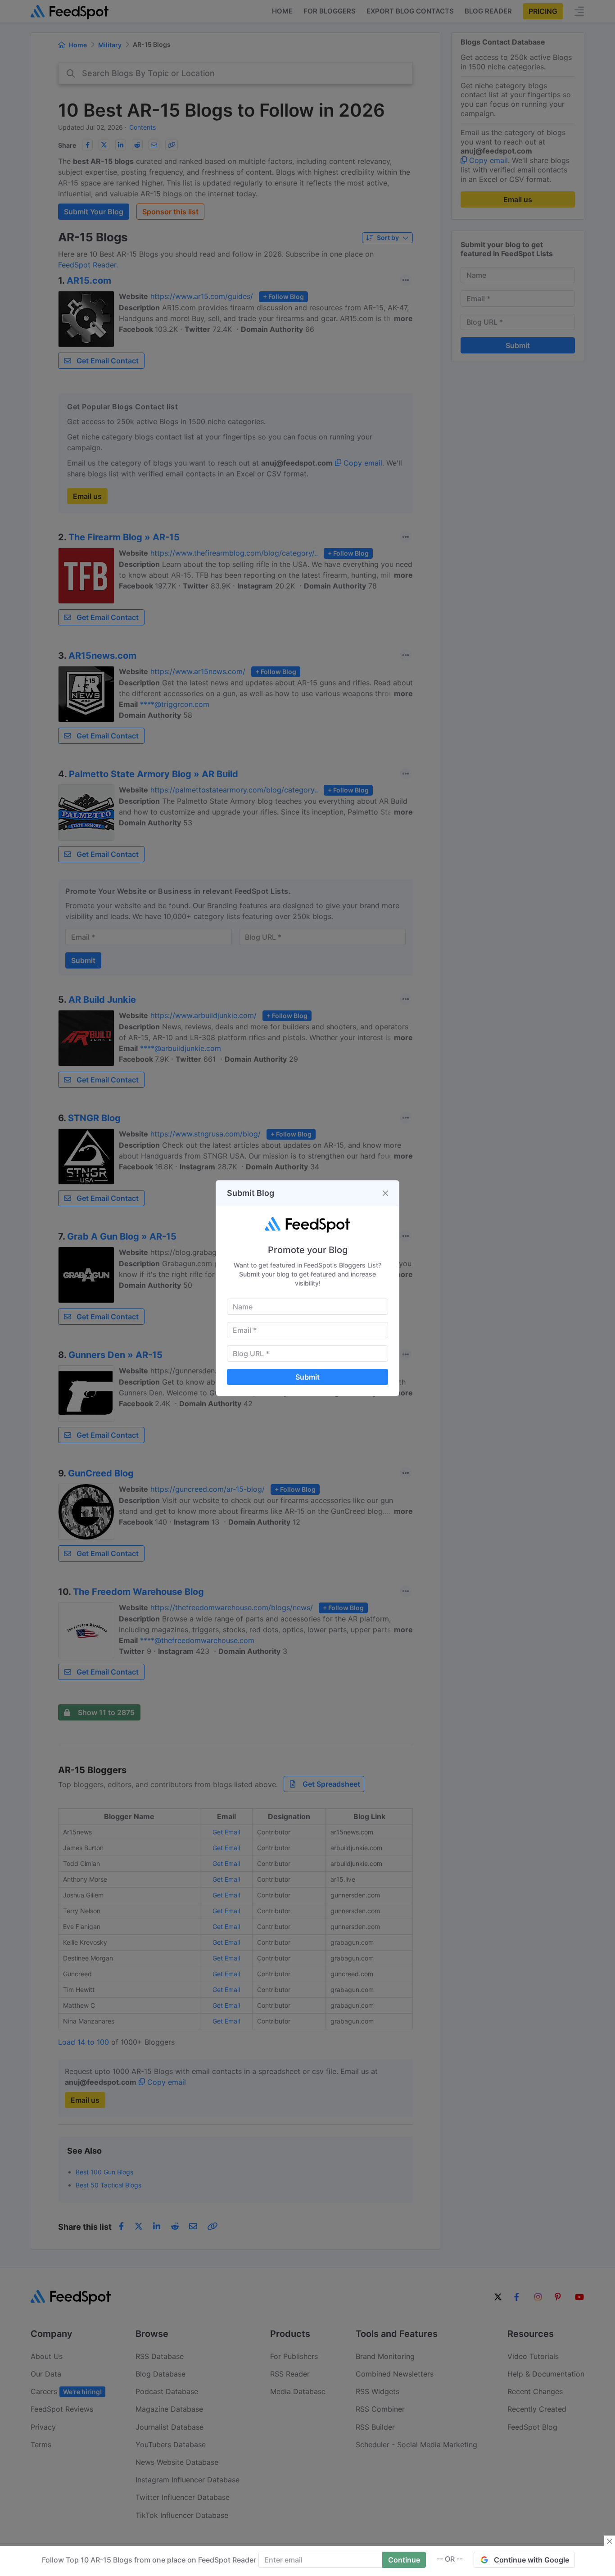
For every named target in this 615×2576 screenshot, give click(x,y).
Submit (307, 1377)
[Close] (385, 1193)
